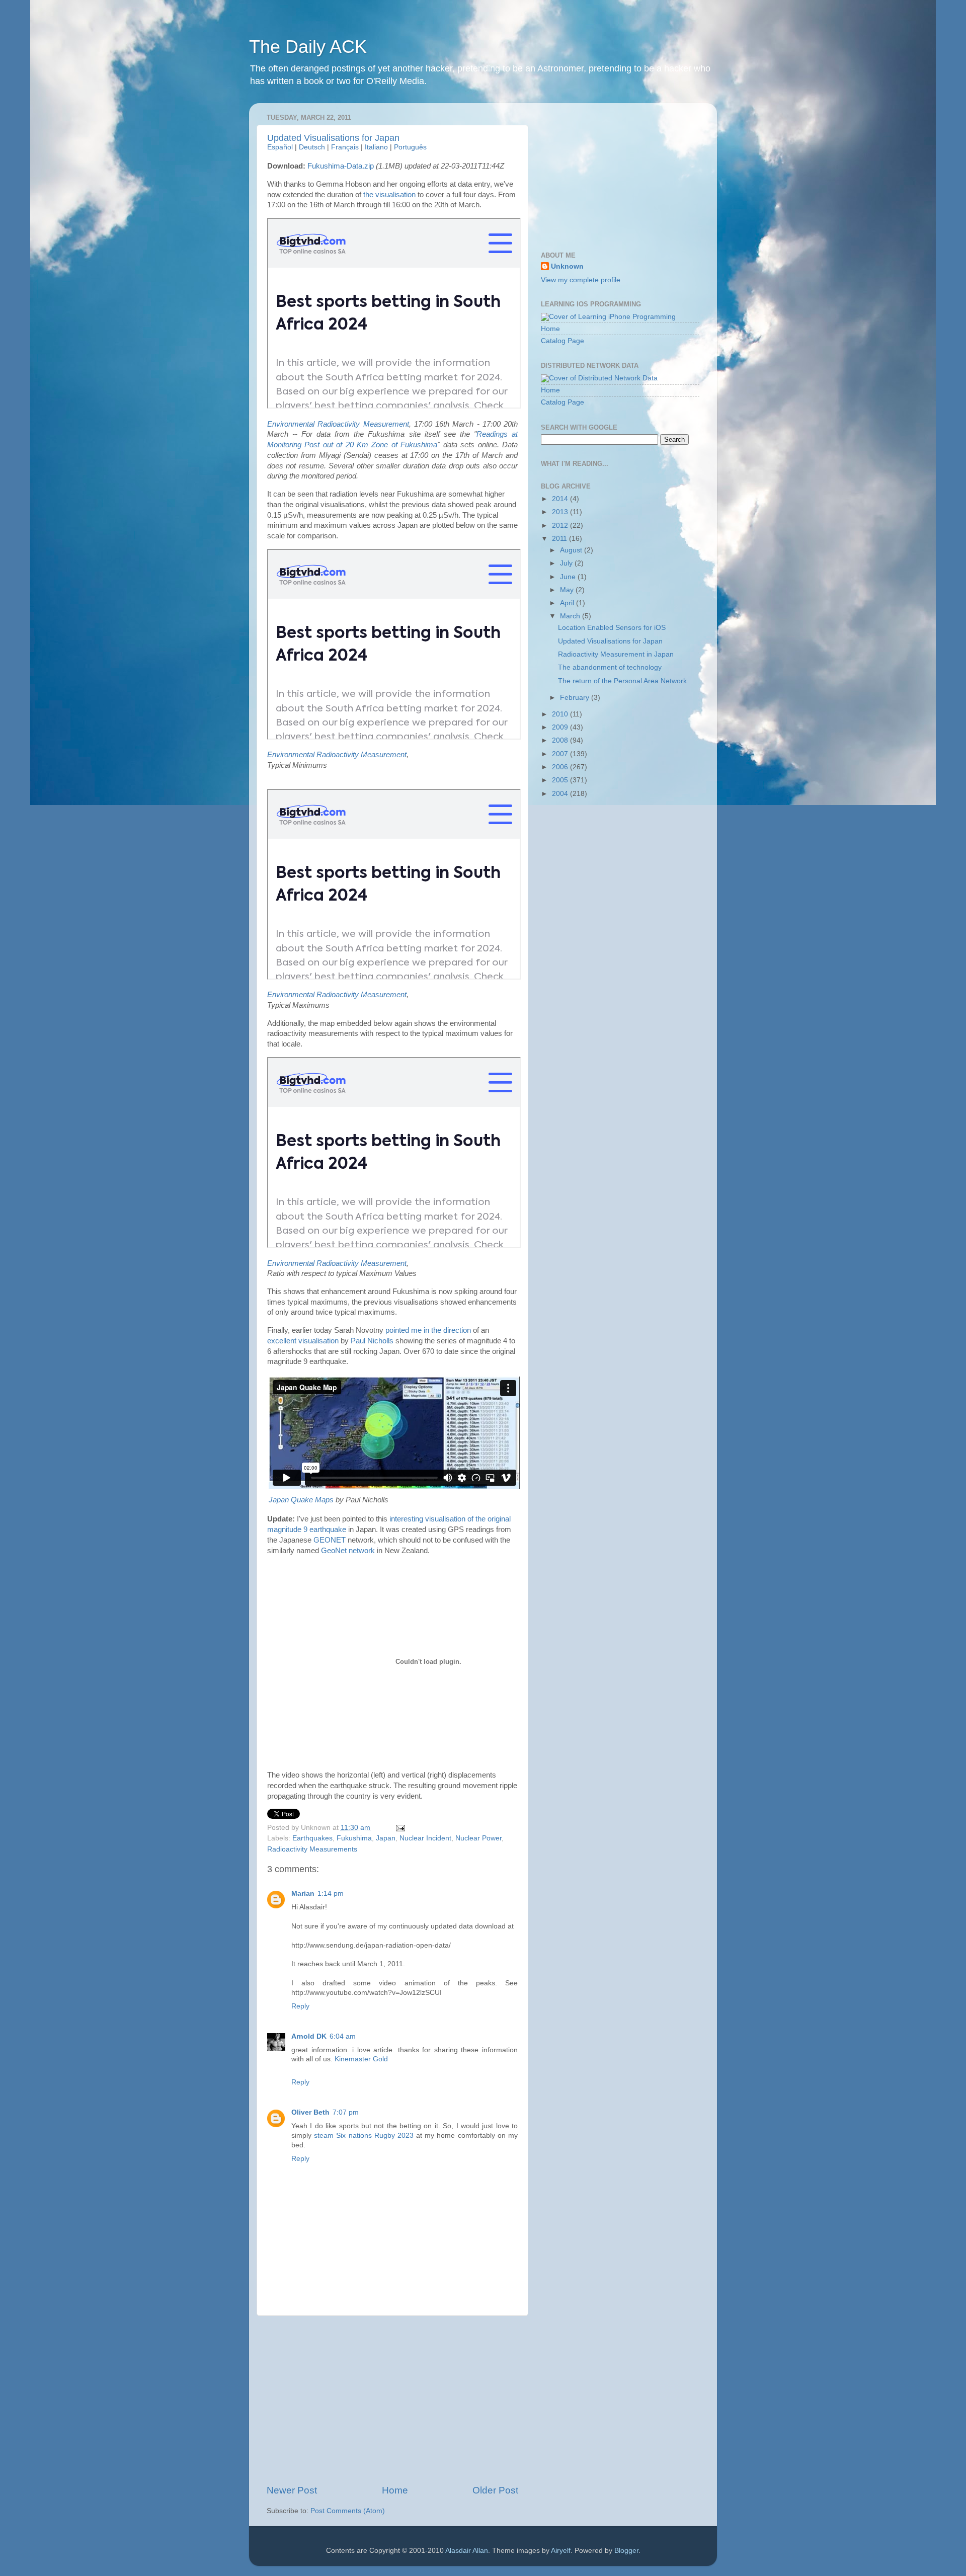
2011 (560, 539)
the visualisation (389, 195)
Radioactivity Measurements (312, 1849)
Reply (300, 2006)
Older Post (495, 2490)
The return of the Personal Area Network (622, 681)
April (568, 603)
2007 (561, 754)
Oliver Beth (310, 2112)
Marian (303, 1894)
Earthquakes (312, 1838)
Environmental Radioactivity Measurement (338, 424)
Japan (386, 1838)
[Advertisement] (392, 2400)
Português (410, 147)
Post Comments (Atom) (348, 2511)
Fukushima (354, 1838)
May (568, 590)
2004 (561, 794)
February (576, 698)
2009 (561, 727)
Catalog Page (562, 341)
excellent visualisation (303, 1341)
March (571, 616)
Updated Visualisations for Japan (333, 138)
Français (345, 147)
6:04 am (343, 2036)
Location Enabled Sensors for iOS (612, 628)
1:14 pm (331, 1894)
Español (280, 147)
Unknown (567, 266)
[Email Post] (399, 1828)
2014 (561, 499)
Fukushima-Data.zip (341, 166)
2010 (561, 714)
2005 (561, 780)
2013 (561, 512)
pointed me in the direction (428, 1330)
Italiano (376, 147)
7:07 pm (346, 2112)
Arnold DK (309, 2036)
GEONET (330, 1540)
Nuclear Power (478, 1838)
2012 (561, 526)
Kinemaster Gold (361, 2059)
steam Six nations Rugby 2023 (364, 2136)
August (572, 550)
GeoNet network (348, 1551)
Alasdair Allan (467, 2551)
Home (395, 2490)
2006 (561, 767)
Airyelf (561, 2551)
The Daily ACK (308, 47)
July (567, 563)
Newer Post (292, 2490)
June (569, 577)
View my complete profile (581, 280)
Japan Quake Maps (301, 1500)
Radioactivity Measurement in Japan (616, 654)
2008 (561, 740)
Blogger (626, 2551)
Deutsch (312, 147)
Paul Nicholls (372, 1341)
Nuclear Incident (425, 1838)
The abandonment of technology (610, 667)
